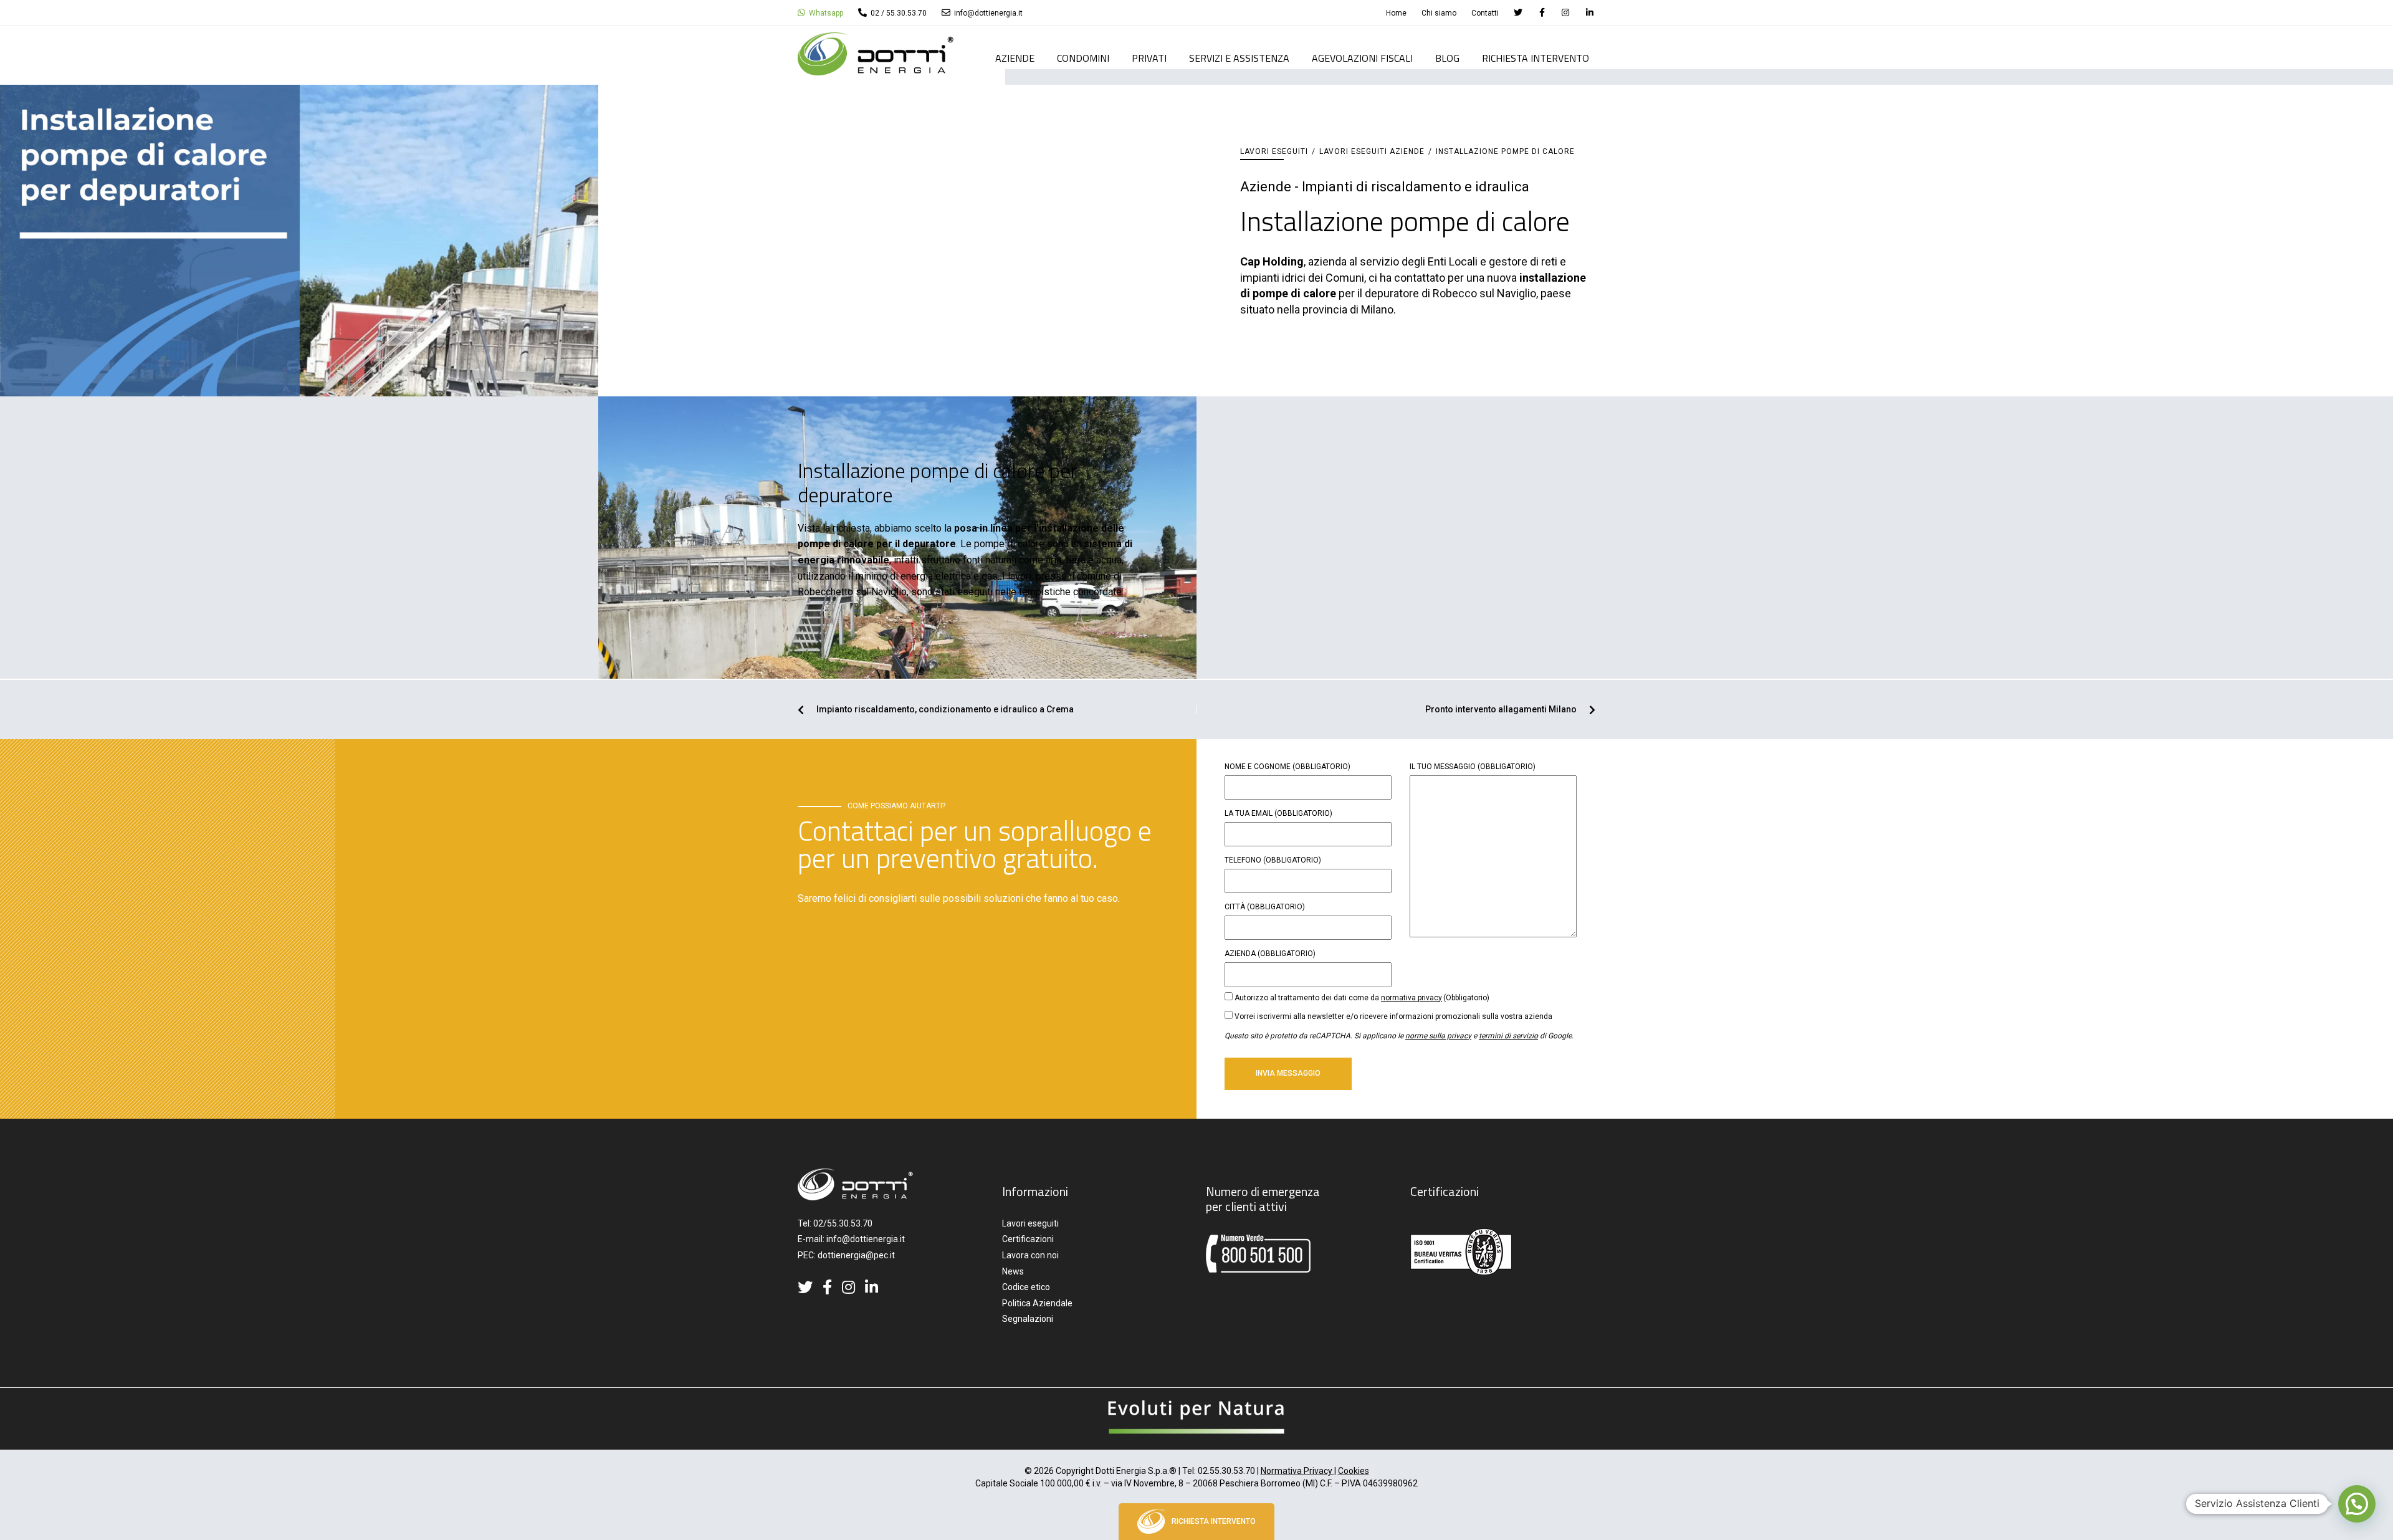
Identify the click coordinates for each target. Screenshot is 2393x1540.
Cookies (1354, 1471)
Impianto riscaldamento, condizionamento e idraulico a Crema (945, 710)
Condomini (1083, 59)
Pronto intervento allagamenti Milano (1501, 710)
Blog (1447, 59)
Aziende (1015, 59)
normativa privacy (1411, 998)
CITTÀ (1265, 907)
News (1013, 1271)
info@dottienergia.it (987, 13)
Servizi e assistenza (1239, 59)
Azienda (1270, 954)
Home (1396, 13)
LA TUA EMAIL (1278, 813)
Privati (1149, 59)
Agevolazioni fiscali (1362, 59)
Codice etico (1026, 1287)
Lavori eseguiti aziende (1372, 151)
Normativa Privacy (1297, 1471)
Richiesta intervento (1536, 59)
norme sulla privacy (1438, 1036)
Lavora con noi (1030, 1255)
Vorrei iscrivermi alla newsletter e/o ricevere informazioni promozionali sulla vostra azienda (1393, 1016)
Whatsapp (825, 13)
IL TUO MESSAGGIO (1473, 767)
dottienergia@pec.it (856, 1255)
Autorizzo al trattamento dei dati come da (1362, 998)
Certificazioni (1028, 1239)
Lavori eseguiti (1274, 151)
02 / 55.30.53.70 (898, 13)
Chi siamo (1439, 13)
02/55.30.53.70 (843, 1223)
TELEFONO (1273, 860)
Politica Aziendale (1037, 1303)
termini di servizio (1508, 1036)
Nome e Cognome (1287, 767)
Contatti (1485, 13)
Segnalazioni (1028, 1319)
